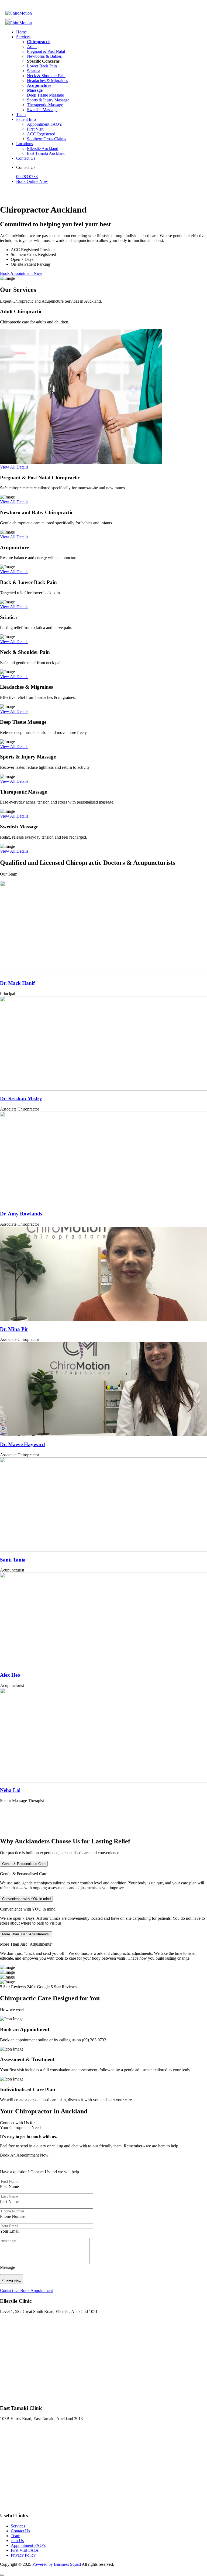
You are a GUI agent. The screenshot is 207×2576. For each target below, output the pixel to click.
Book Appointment (37, 2290)
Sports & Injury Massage (48, 100)
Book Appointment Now (21, 273)
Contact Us (26, 158)
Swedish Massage (42, 110)
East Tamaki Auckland (46, 153)
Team (21, 115)
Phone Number (13, 2216)
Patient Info (26, 119)
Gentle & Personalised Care (24, 1864)
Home (21, 32)
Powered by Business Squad (57, 2564)
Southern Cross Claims (46, 139)
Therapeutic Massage (45, 105)
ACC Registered (41, 134)
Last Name (9, 2201)
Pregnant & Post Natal (46, 51)
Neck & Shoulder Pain (46, 76)
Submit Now (12, 2281)
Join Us (17, 2541)
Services (23, 37)
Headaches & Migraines (47, 81)
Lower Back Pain (42, 66)
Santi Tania (13, 1560)
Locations (25, 144)
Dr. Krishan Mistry (21, 1099)
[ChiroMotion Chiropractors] (19, 13)
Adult (32, 47)
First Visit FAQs (25, 2550)
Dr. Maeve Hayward (23, 1444)
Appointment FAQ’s (44, 124)
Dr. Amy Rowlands (21, 1214)
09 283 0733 (27, 177)
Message (7, 2267)
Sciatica (34, 71)
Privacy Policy (23, 2555)
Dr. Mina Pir (14, 1329)
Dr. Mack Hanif (17, 983)
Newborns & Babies (44, 56)
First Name (9, 2187)
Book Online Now (32, 181)
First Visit (35, 129)
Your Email (10, 2231)
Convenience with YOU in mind (26, 1899)
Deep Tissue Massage (45, 95)
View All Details (14, 467)
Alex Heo (10, 1675)
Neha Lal (10, 1790)
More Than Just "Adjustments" (26, 1934)
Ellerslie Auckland (43, 148)
